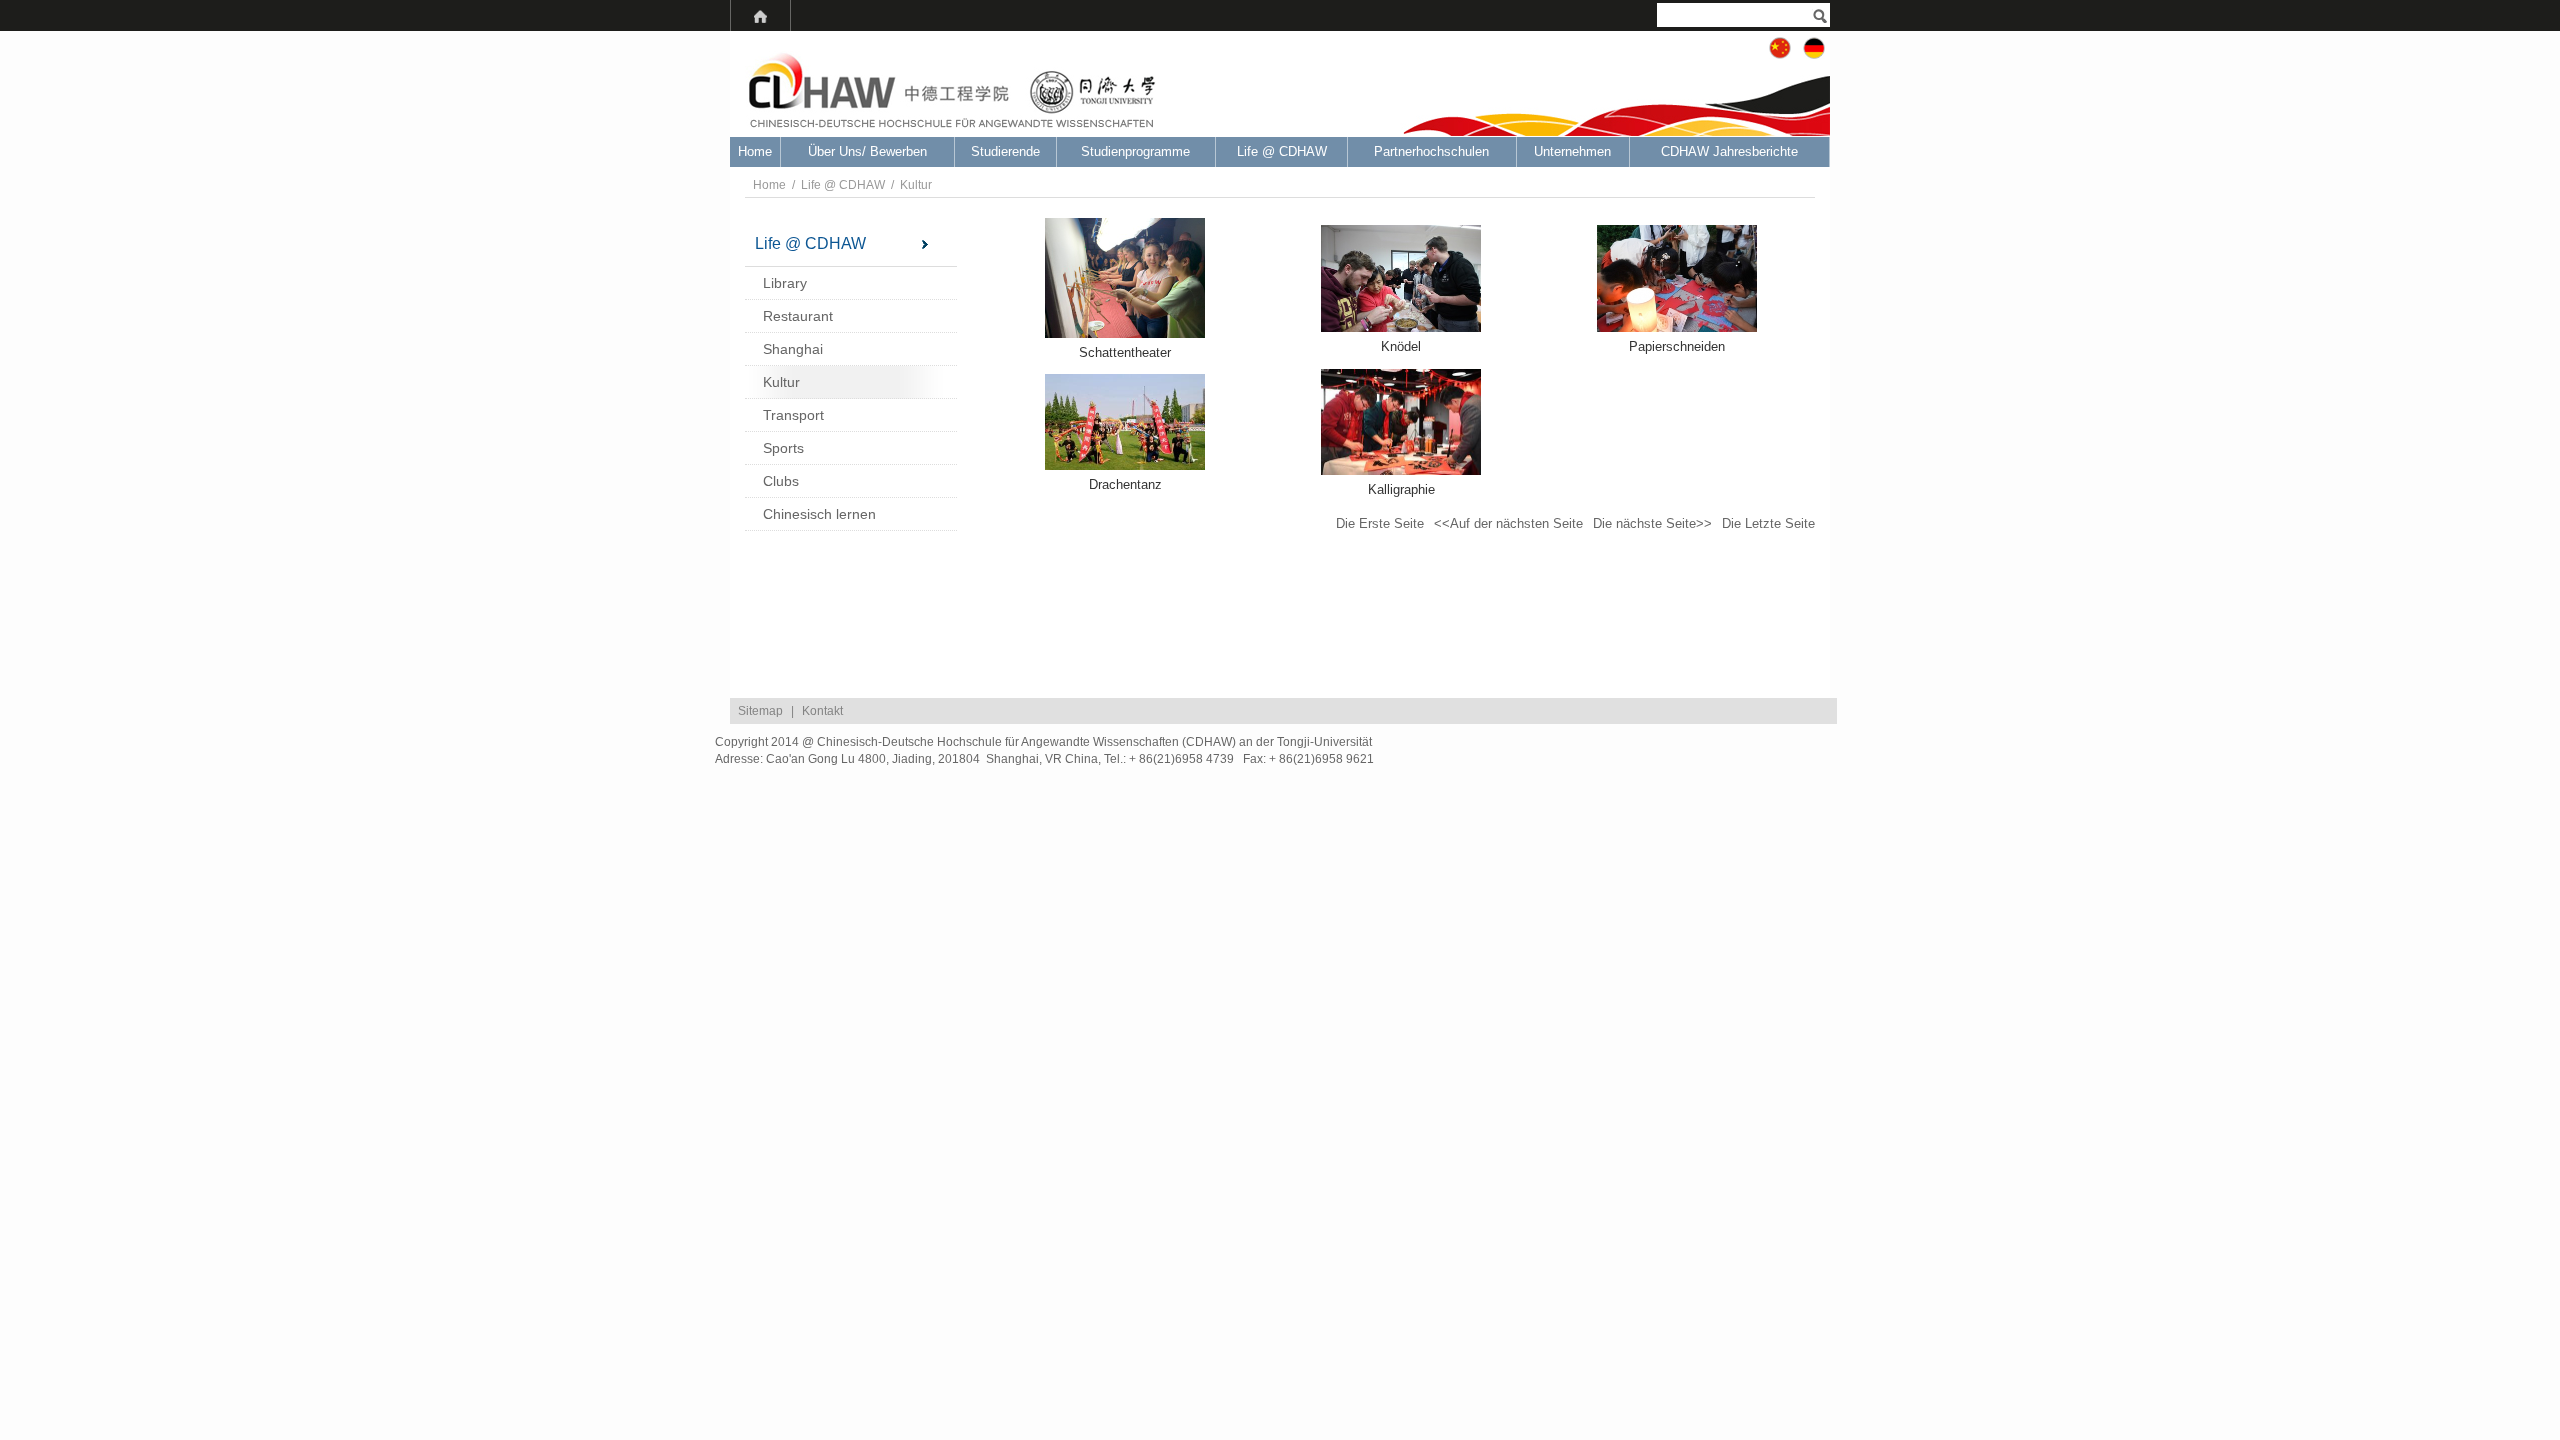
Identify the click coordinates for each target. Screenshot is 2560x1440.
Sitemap (760, 711)
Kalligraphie (1401, 489)
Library (785, 283)
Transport (793, 415)
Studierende (1005, 151)
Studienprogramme (1135, 151)
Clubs (781, 481)
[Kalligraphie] (1401, 422)
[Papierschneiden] (1677, 278)
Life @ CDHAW (1282, 151)
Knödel (1401, 346)
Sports (783, 448)
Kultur (916, 185)
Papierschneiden (1677, 346)
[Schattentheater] (1125, 278)
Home (755, 151)
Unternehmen (1572, 151)
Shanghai (793, 349)
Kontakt (822, 711)
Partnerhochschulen (1431, 151)
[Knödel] (1401, 278)
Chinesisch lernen (819, 514)
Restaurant (798, 316)
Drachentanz (1125, 484)
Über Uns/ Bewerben (867, 151)
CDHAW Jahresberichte (1729, 151)
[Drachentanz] (1125, 422)
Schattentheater (1125, 352)
